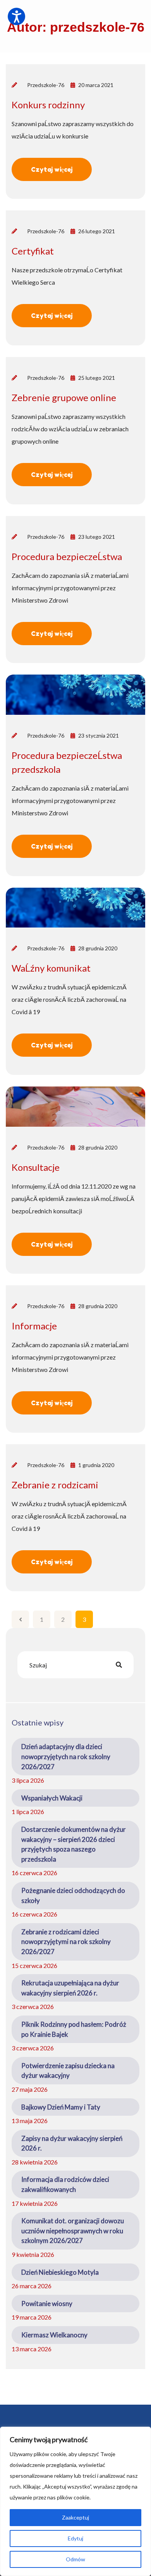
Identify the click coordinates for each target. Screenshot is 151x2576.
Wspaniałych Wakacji (52, 1798)
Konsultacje (36, 1167)
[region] (75, 2501)
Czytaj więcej (52, 169)
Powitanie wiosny (47, 2304)
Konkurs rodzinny (48, 105)
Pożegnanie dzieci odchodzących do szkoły (73, 1895)
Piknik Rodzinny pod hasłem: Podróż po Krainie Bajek (74, 2029)
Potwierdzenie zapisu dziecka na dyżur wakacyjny (68, 2071)
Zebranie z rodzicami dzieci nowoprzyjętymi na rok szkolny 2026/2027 (66, 1942)
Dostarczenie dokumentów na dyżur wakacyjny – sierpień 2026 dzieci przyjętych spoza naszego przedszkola (74, 1844)
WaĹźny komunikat (51, 968)
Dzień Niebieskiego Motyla (60, 2272)
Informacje (34, 1326)
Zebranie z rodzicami (55, 1485)
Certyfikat (33, 251)
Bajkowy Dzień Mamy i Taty (61, 2107)
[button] (16, 16)
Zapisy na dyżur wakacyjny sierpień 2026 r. (72, 2143)
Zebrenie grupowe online (64, 397)
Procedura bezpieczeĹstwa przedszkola (67, 762)
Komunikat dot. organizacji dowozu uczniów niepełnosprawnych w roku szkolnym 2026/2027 (73, 2231)
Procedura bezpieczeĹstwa (67, 556)
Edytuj (75, 2538)
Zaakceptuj (75, 2517)
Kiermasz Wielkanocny (54, 2335)
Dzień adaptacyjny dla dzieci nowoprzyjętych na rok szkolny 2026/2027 (66, 1756)
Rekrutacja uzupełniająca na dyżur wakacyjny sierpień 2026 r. (70, 1988)
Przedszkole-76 (46, 85)
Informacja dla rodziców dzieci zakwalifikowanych (65, 2184)
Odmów (75, 2559)
